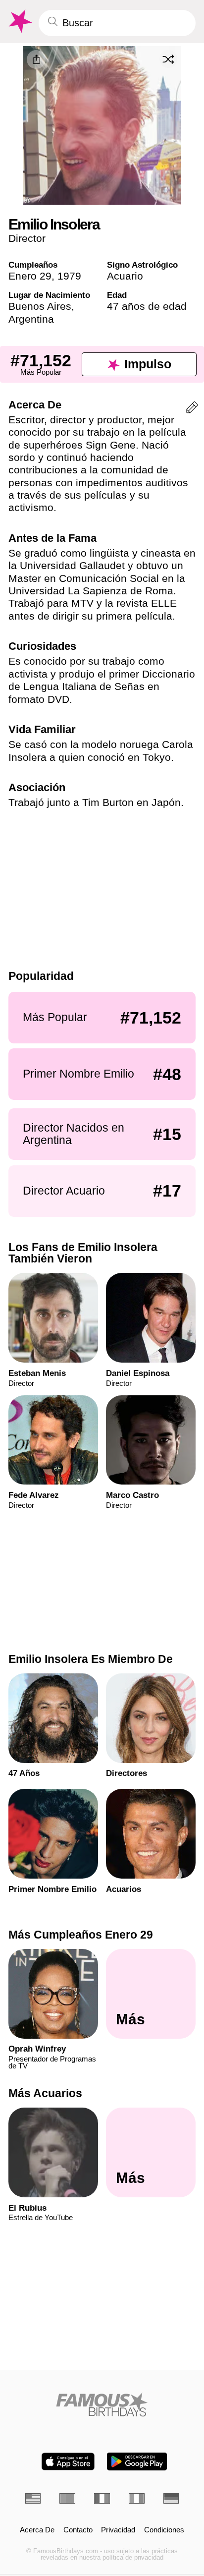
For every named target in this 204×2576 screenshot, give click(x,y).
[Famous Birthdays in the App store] (68, 2462)
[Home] (102, 2404)
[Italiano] (137, 2498)
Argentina (31, 319)
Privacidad (118, 2530)
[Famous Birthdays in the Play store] (137, 2462)
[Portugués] (67, 2498)
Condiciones (164, 2530)
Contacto (78, 2530)
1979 (69, 276)
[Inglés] (33, 2498)
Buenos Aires (40, 306)
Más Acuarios (45, 2094)
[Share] (36, 59)
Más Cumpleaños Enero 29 (81, 1935)
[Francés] (102, 2498)
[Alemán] (171, 2498)
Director (27, 238)
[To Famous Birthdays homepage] (19, 22)
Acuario (125, 276)
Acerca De (37, 2530)
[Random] (168, 59)
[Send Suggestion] (192, 409)
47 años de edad (147, 306)
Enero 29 (30, 276)
